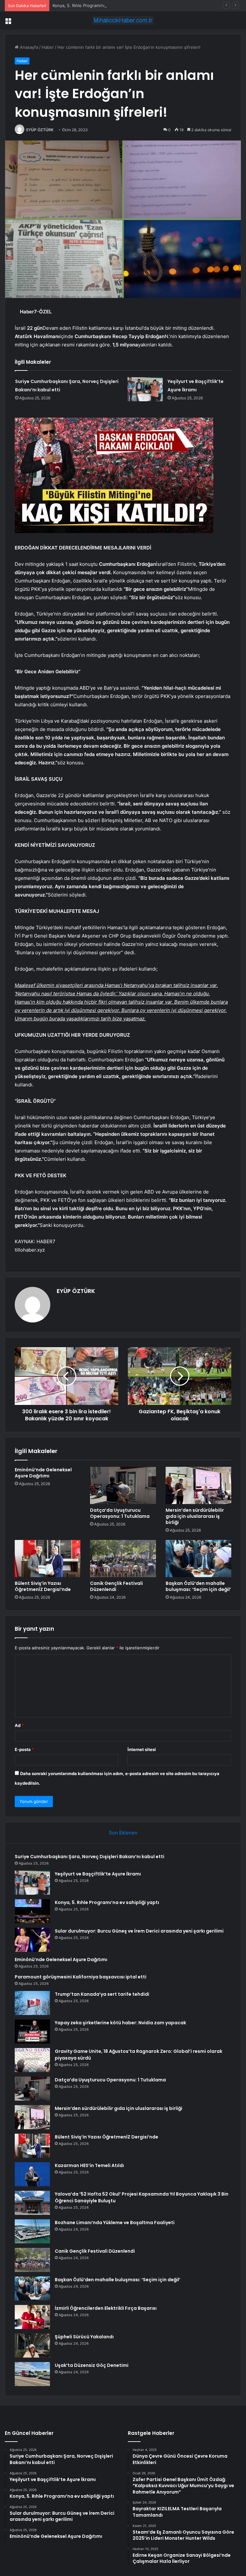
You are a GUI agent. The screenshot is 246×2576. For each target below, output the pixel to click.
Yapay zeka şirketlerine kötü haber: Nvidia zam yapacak (120, 2023)
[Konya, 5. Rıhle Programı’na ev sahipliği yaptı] (32, 1911)
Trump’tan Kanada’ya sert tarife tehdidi (102, 1994)
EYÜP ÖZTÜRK (40, 130)
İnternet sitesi (142, 1749)
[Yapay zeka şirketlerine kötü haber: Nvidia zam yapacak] (32, 2032)
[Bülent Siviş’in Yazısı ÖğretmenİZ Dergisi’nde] (48, 1559)
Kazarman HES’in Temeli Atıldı (89, 2165)
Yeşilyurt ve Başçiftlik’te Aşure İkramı (98, 1874)
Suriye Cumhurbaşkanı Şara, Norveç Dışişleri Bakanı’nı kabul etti (90, 1857)
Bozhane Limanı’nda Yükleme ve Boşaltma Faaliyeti (115, 2223)
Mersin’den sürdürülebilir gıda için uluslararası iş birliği (195, 1516)
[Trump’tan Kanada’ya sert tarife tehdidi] (32, 2003)
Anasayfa (28, 47)
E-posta (24, 1749)
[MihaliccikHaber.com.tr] (123, 20)
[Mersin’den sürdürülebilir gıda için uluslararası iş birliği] (198, 1485)
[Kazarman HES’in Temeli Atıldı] (32, 2174)
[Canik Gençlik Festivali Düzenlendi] (123, 1559)
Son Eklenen (123, 1833)
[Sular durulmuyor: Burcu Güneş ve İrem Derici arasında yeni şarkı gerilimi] (32, 1940)
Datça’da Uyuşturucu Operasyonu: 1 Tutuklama (120, 1513)
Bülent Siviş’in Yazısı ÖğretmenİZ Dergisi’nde (43, 1586)
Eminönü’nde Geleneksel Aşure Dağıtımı (43, 1473)
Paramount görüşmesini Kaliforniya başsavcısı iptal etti (81, 1977)
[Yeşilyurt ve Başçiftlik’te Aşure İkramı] (145, 389)
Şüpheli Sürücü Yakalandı (84, 2337)
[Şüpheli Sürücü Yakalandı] (32, 2346)
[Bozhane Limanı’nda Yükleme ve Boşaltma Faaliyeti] (32, 2231)
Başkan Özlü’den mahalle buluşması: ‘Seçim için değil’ (198, 1586)
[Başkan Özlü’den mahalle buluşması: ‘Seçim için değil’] (198, 1559)
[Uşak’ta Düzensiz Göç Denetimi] (32, 2374)
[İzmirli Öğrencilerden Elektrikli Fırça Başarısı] (32, 2317)
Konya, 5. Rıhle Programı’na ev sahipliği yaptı (96, 5)
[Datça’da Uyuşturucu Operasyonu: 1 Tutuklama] (123, 1485)
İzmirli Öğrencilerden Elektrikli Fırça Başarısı (106, 2308)
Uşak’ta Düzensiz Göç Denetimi (92, 2365)
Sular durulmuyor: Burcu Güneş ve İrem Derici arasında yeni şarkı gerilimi (139, 1931)
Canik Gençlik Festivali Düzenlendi (116, 1586)
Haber (48, 47)
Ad (19, 1725)
